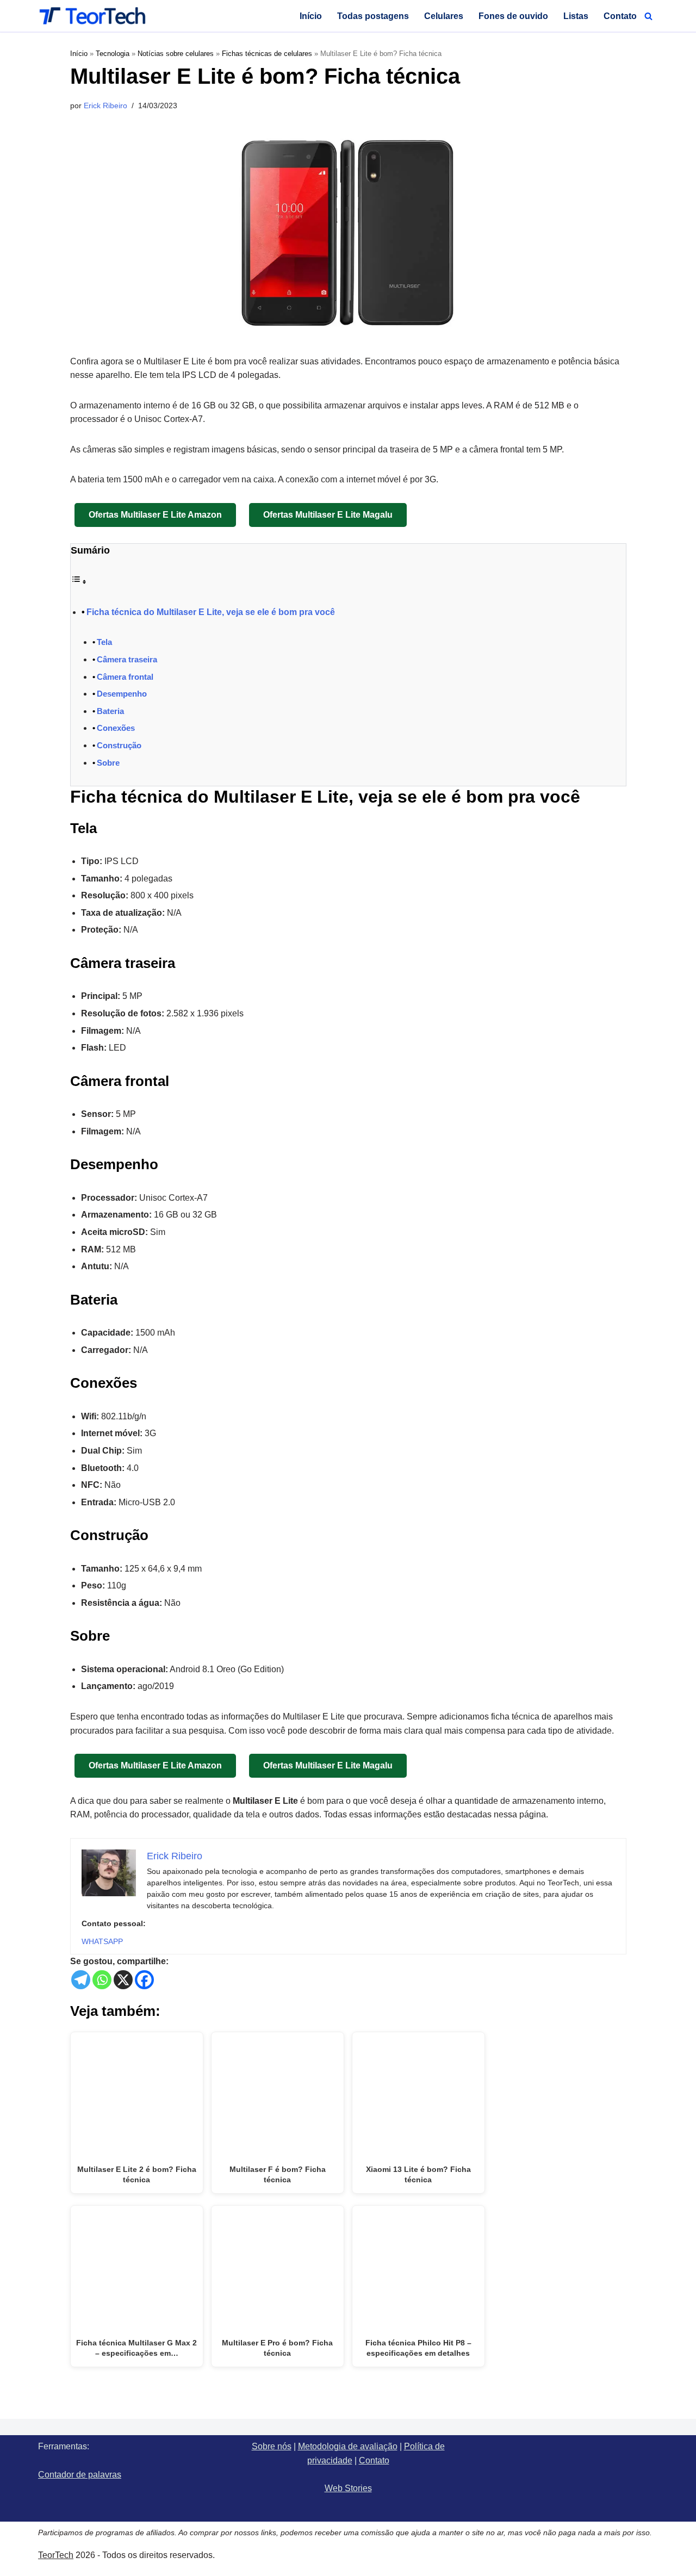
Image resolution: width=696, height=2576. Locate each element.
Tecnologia (113, 54)
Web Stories (348, 2488)
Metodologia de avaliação (348, 2446)
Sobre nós (272, 2446)
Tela (104, 642)
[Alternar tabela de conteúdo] (79, 582)
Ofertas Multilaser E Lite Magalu (328, 515)
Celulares (444, 16)
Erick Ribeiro (105, 105)
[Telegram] (81, 1980)
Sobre (108, 763)
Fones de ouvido (513, 16)
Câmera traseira (127, 659)
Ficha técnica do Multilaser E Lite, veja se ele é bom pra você (211, 612)
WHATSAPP (102, 1941)
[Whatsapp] (102, 1980)
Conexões (116, 728)
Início (311, 16)
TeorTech (56, 2555)
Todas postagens (373, 16)
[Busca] (648, 16)
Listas (576, 16)
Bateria (110, 711)
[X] (123, 1980)
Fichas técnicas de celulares (267, 54)
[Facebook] (144, 1980)
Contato (620, 16)
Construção (119, 745)
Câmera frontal (125, 677)
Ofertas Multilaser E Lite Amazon (155, 515)
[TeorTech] (92, 16)
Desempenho (122, 694)
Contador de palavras (80, 2475)
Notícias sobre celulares (176, 54)
